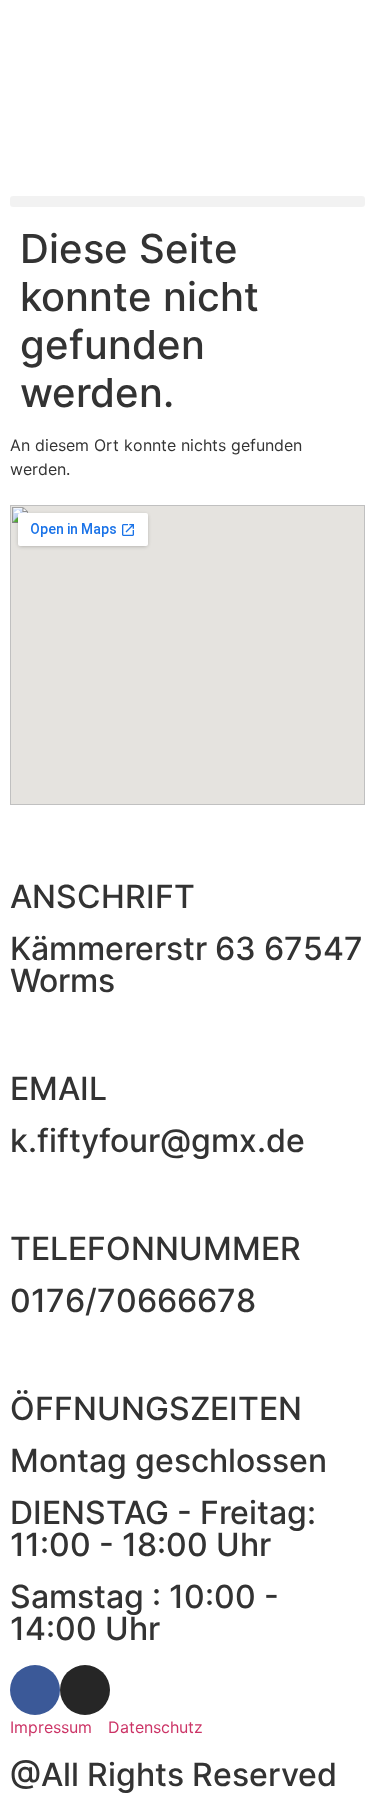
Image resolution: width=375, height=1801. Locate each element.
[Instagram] (85, 1690)
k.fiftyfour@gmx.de (157, 1140)
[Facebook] (35, 1690)
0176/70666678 (133, 1300)
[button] (187, 201)
